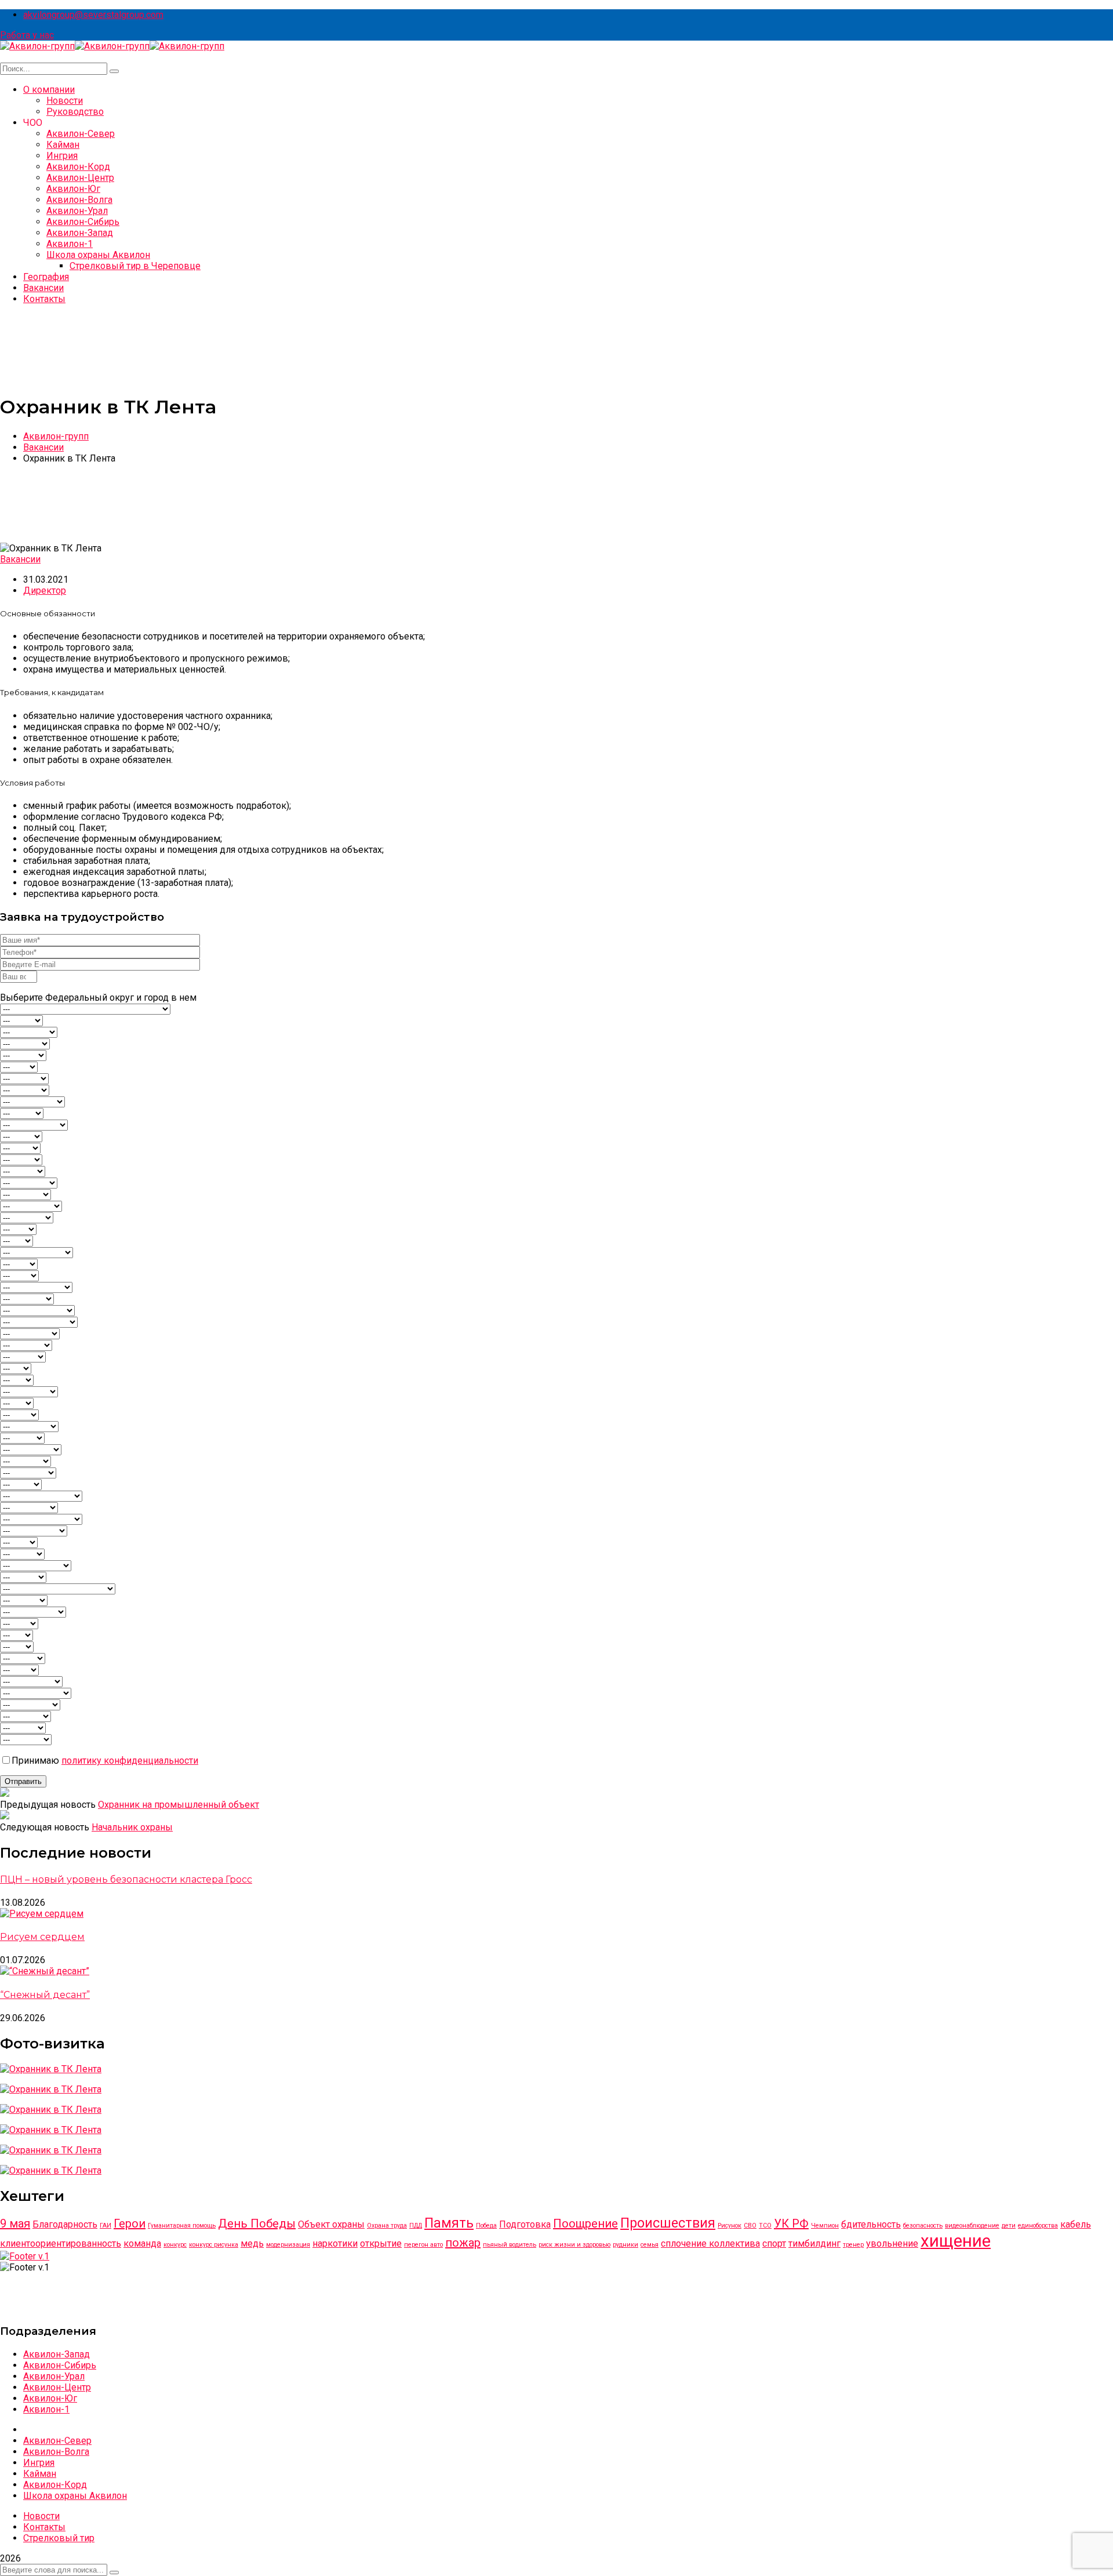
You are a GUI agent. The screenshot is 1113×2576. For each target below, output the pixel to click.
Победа (486, 2226)
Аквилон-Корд (55, 2485)
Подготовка (525, 2224)
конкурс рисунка (214, 2245)
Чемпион (825, 2226)
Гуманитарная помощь (182, 2226)
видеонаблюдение (972, 2226)
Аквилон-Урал (54, 2376)
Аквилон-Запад (57, 2354)
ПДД (416, 2226)
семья (650, 2245)
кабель (1076, 2224)
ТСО (765, 2226)
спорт (774, 2243)
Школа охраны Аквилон (75, 2496)
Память (449, 2223)
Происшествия (668, 2223)
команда (142, 2243)
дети (1009, 2226)
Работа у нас (27, 35)
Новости (41, 2516)
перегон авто (423, 2245)
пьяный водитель (510, 2245)
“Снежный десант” (45, 1995)
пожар (463, 2243)
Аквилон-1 (46, 2409)
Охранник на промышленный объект (179, 1805)
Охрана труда (387, 2226)
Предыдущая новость (48, 1805)
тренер (853, 2245)
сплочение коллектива (710, 2243)
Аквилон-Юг (50, 2398)
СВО (750, 2226)
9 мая (15, 2223)
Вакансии (43, 447)
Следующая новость (45, 1827)
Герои (130, 2223)
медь (252, 2243)
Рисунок (730, 2226)
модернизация (288, 2245)
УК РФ (791, 2223)
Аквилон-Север (57, 2441)
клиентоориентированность (61, 2243)
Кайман (40, 2474)
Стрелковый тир (59, 2538)
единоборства (1038, 2226)
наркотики (335, 2243)
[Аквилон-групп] (37, 46)
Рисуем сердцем (42, 1937)
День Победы (257, 2223)
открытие (381, 2243)
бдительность (871, 2224)
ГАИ (106, 2226)
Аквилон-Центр (57, 2387)
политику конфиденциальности (130, 1761)
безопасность (923, 2226)
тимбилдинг (814, 2243)
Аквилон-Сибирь (60, 2365)
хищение (956, 2241)
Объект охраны (331, 2224)
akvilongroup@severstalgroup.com (93, 15)
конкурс (175, 2245)
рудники (625, 2245)
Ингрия (39, 2463)
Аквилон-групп (56, 436)
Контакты (44, 2527)
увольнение (892, 2243)
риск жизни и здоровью (574, 2245)
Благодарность (65, 2224)
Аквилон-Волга (56, 2452)
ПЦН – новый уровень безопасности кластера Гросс (126, 1879)
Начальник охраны (132, 1827)
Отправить (23, 1781)
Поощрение (585, 2223)
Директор (45, 591)
